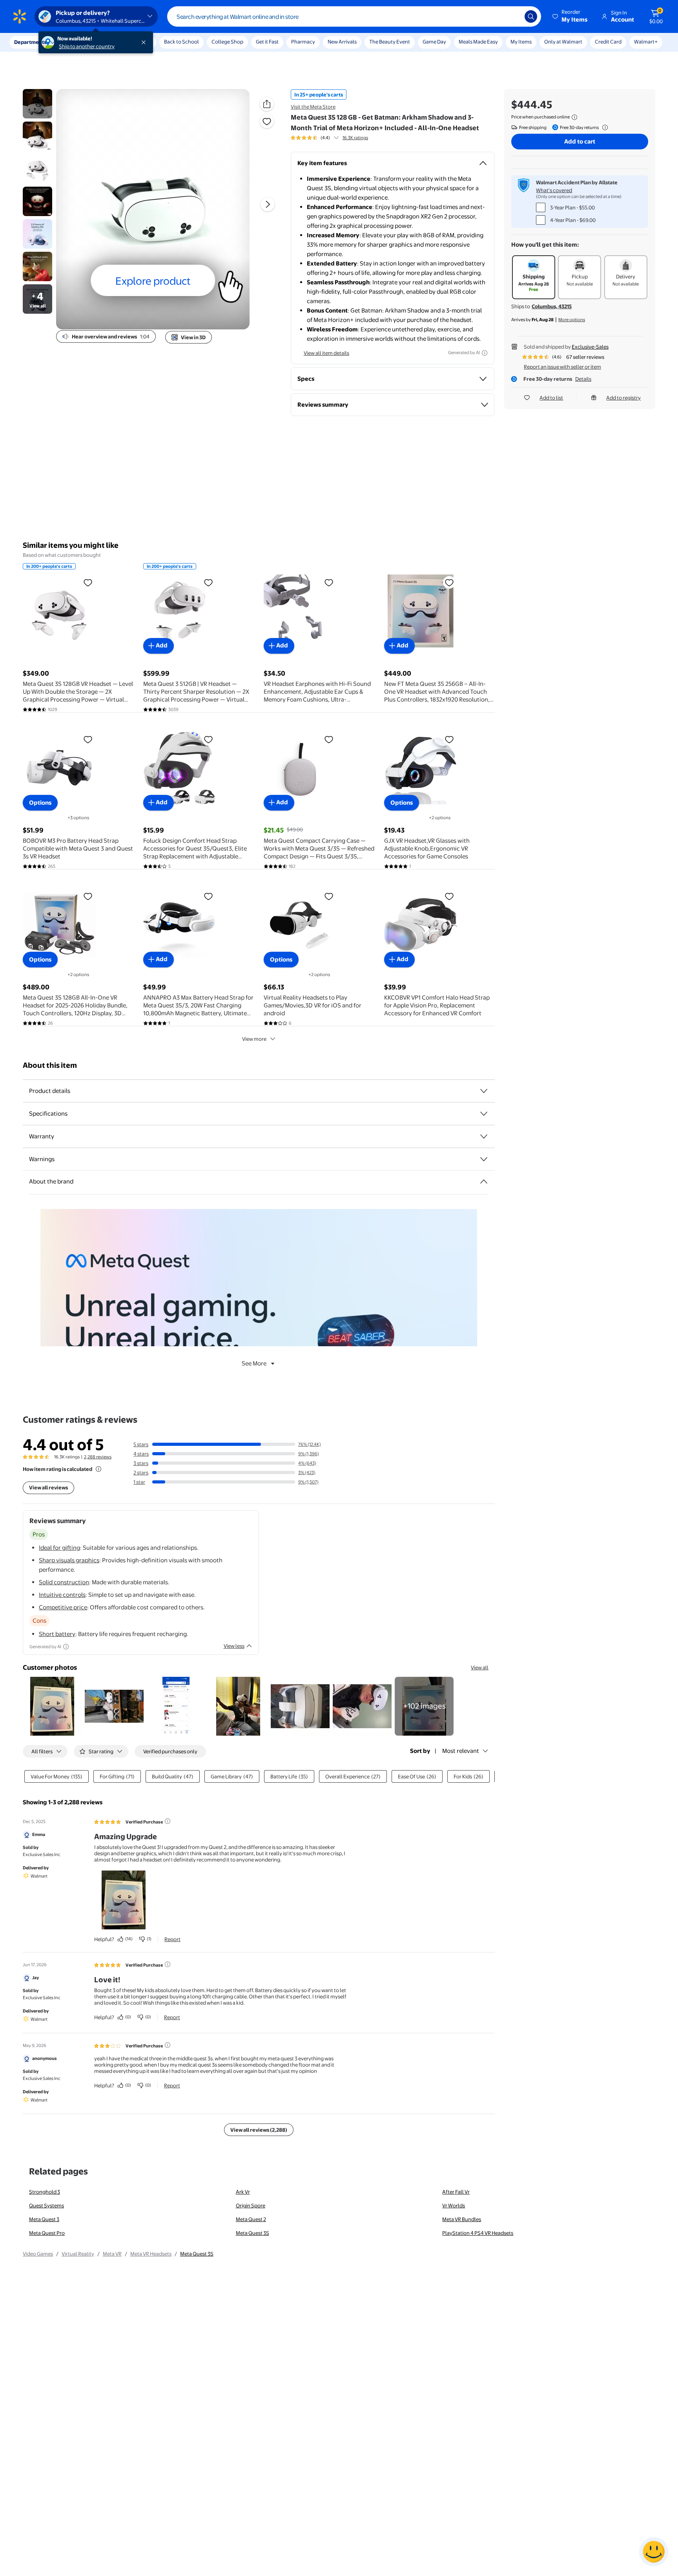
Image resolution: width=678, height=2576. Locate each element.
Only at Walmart (563, 42)
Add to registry (623, 398)
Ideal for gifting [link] (59, 1548)
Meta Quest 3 (44, 2219)
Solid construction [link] (64, 1582)
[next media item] (268, 204)
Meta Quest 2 (251, 2219)
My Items (521, 42)
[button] (570, 16)
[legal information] (574, 117)
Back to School (181, 42)
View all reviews (48, 1487)
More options (572, 320)
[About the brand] (484, 1182)
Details (583, 379)
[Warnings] (484, 1159)
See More (254, 1363)
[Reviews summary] (336, 138)
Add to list (551, 398)
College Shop (227, 42)
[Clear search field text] (513, 16)
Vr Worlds (454, 2205)
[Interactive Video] (37, 104)
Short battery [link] (57, 1634)
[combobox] (354, 16)
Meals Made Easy (478, 42)
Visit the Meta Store (313, 107)
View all (480, 1667)
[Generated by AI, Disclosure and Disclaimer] (485, 353)
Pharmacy (303, 42)
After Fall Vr (456, 2192)
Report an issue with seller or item (562, 367)
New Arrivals (342, 42)
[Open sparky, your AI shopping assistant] (654, 2552)
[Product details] (484, 1091)
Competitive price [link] (63, 1607)
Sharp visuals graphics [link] (69, 1560)
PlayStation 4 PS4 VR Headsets (478, 2233)
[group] (329, 138)
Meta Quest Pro (47, 2233)
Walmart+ (646, 42)
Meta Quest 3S (252, 2233)
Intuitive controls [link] (62, 1595)
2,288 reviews (98, 1457)
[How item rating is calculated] (98, 1469)
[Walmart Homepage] (20, 16)
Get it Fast (267, 42)
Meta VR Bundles (462, 2219)
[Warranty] (484, 1136)
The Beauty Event (390, 42)
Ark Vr (243, 2192)
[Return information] (603, 127)
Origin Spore (251, 2205)
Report (172, 1939)
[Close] (145, 42)
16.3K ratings (355, 138)
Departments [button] (30, 42)
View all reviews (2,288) (259, 2130)
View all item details (326, 353)
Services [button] (79, 42)
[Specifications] (484, 1114)
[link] (424, 1706)
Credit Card (608, 42)
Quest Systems (46, 2205)
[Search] (531, 16)
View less (234, 1646)
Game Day (434, 42)
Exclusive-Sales (590, 347)
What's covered (554, 190)
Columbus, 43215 (552, 306)
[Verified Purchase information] (168, 1821)
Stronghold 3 (45, 2192)
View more (254, 1039)
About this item (50, 1065)
